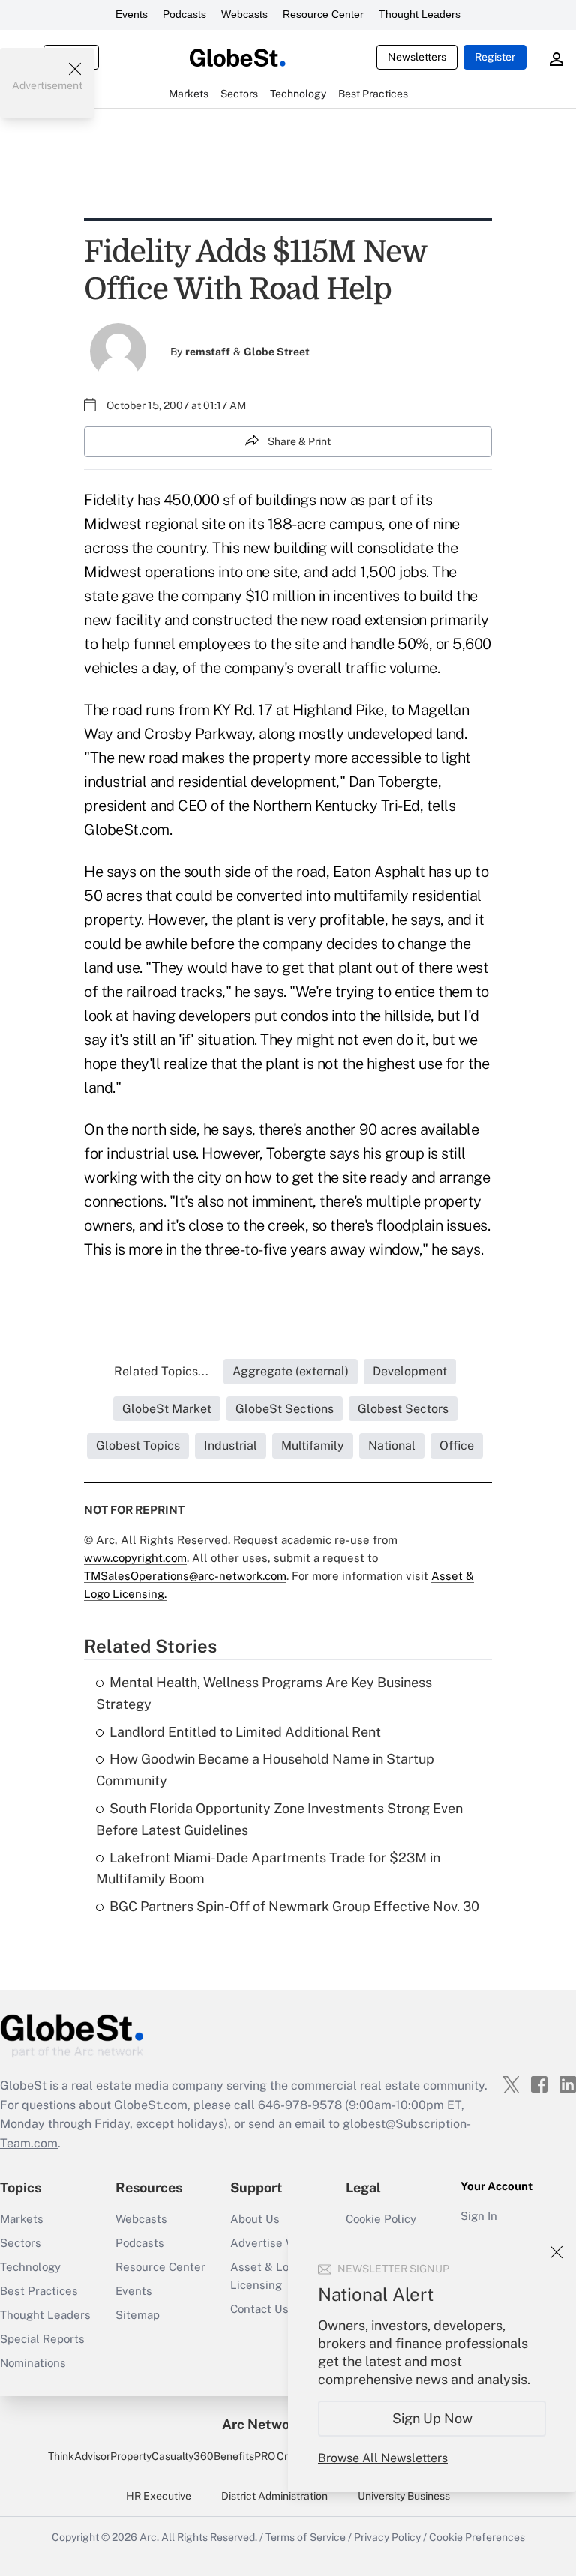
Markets (22, 2219)
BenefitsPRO (244, 2456)
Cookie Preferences (477, 2537)
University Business (404, 2496)
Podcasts (184, 14)
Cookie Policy (381, 2219)
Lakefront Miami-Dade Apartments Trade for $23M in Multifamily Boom (268, 1868)
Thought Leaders (420, 14)
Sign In (479, 2216)
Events (132, 14)
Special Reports (42, 2339)
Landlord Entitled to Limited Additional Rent (245, 1732)
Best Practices (39, 2291)
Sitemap (138, 2315)
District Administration (274, 2496)
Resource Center (323, 14)
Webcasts (244, 14)
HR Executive (159, 2496)
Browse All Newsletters (383, 2458)
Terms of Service (306, 2537)
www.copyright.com (135, 1558)
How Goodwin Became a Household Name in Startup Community (265, 1770)
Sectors (21, 2243)
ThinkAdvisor (79, 2456)
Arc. (149, 2537)
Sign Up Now (432, 2418)
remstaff (208, 352)
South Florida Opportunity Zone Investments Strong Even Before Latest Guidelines (279, 1819)
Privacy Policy (387, 2537)
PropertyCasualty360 (162, 2456)
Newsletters (417, 57)
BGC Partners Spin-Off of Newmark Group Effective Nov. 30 (294, 1906)
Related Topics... (161, 1371)
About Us (255, 2219)
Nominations (33, 2363)
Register (495, 57)
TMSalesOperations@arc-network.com (185, 1576)
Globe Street (277, 352)
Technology (30, 2267)
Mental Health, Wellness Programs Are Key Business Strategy (264, 1693)
